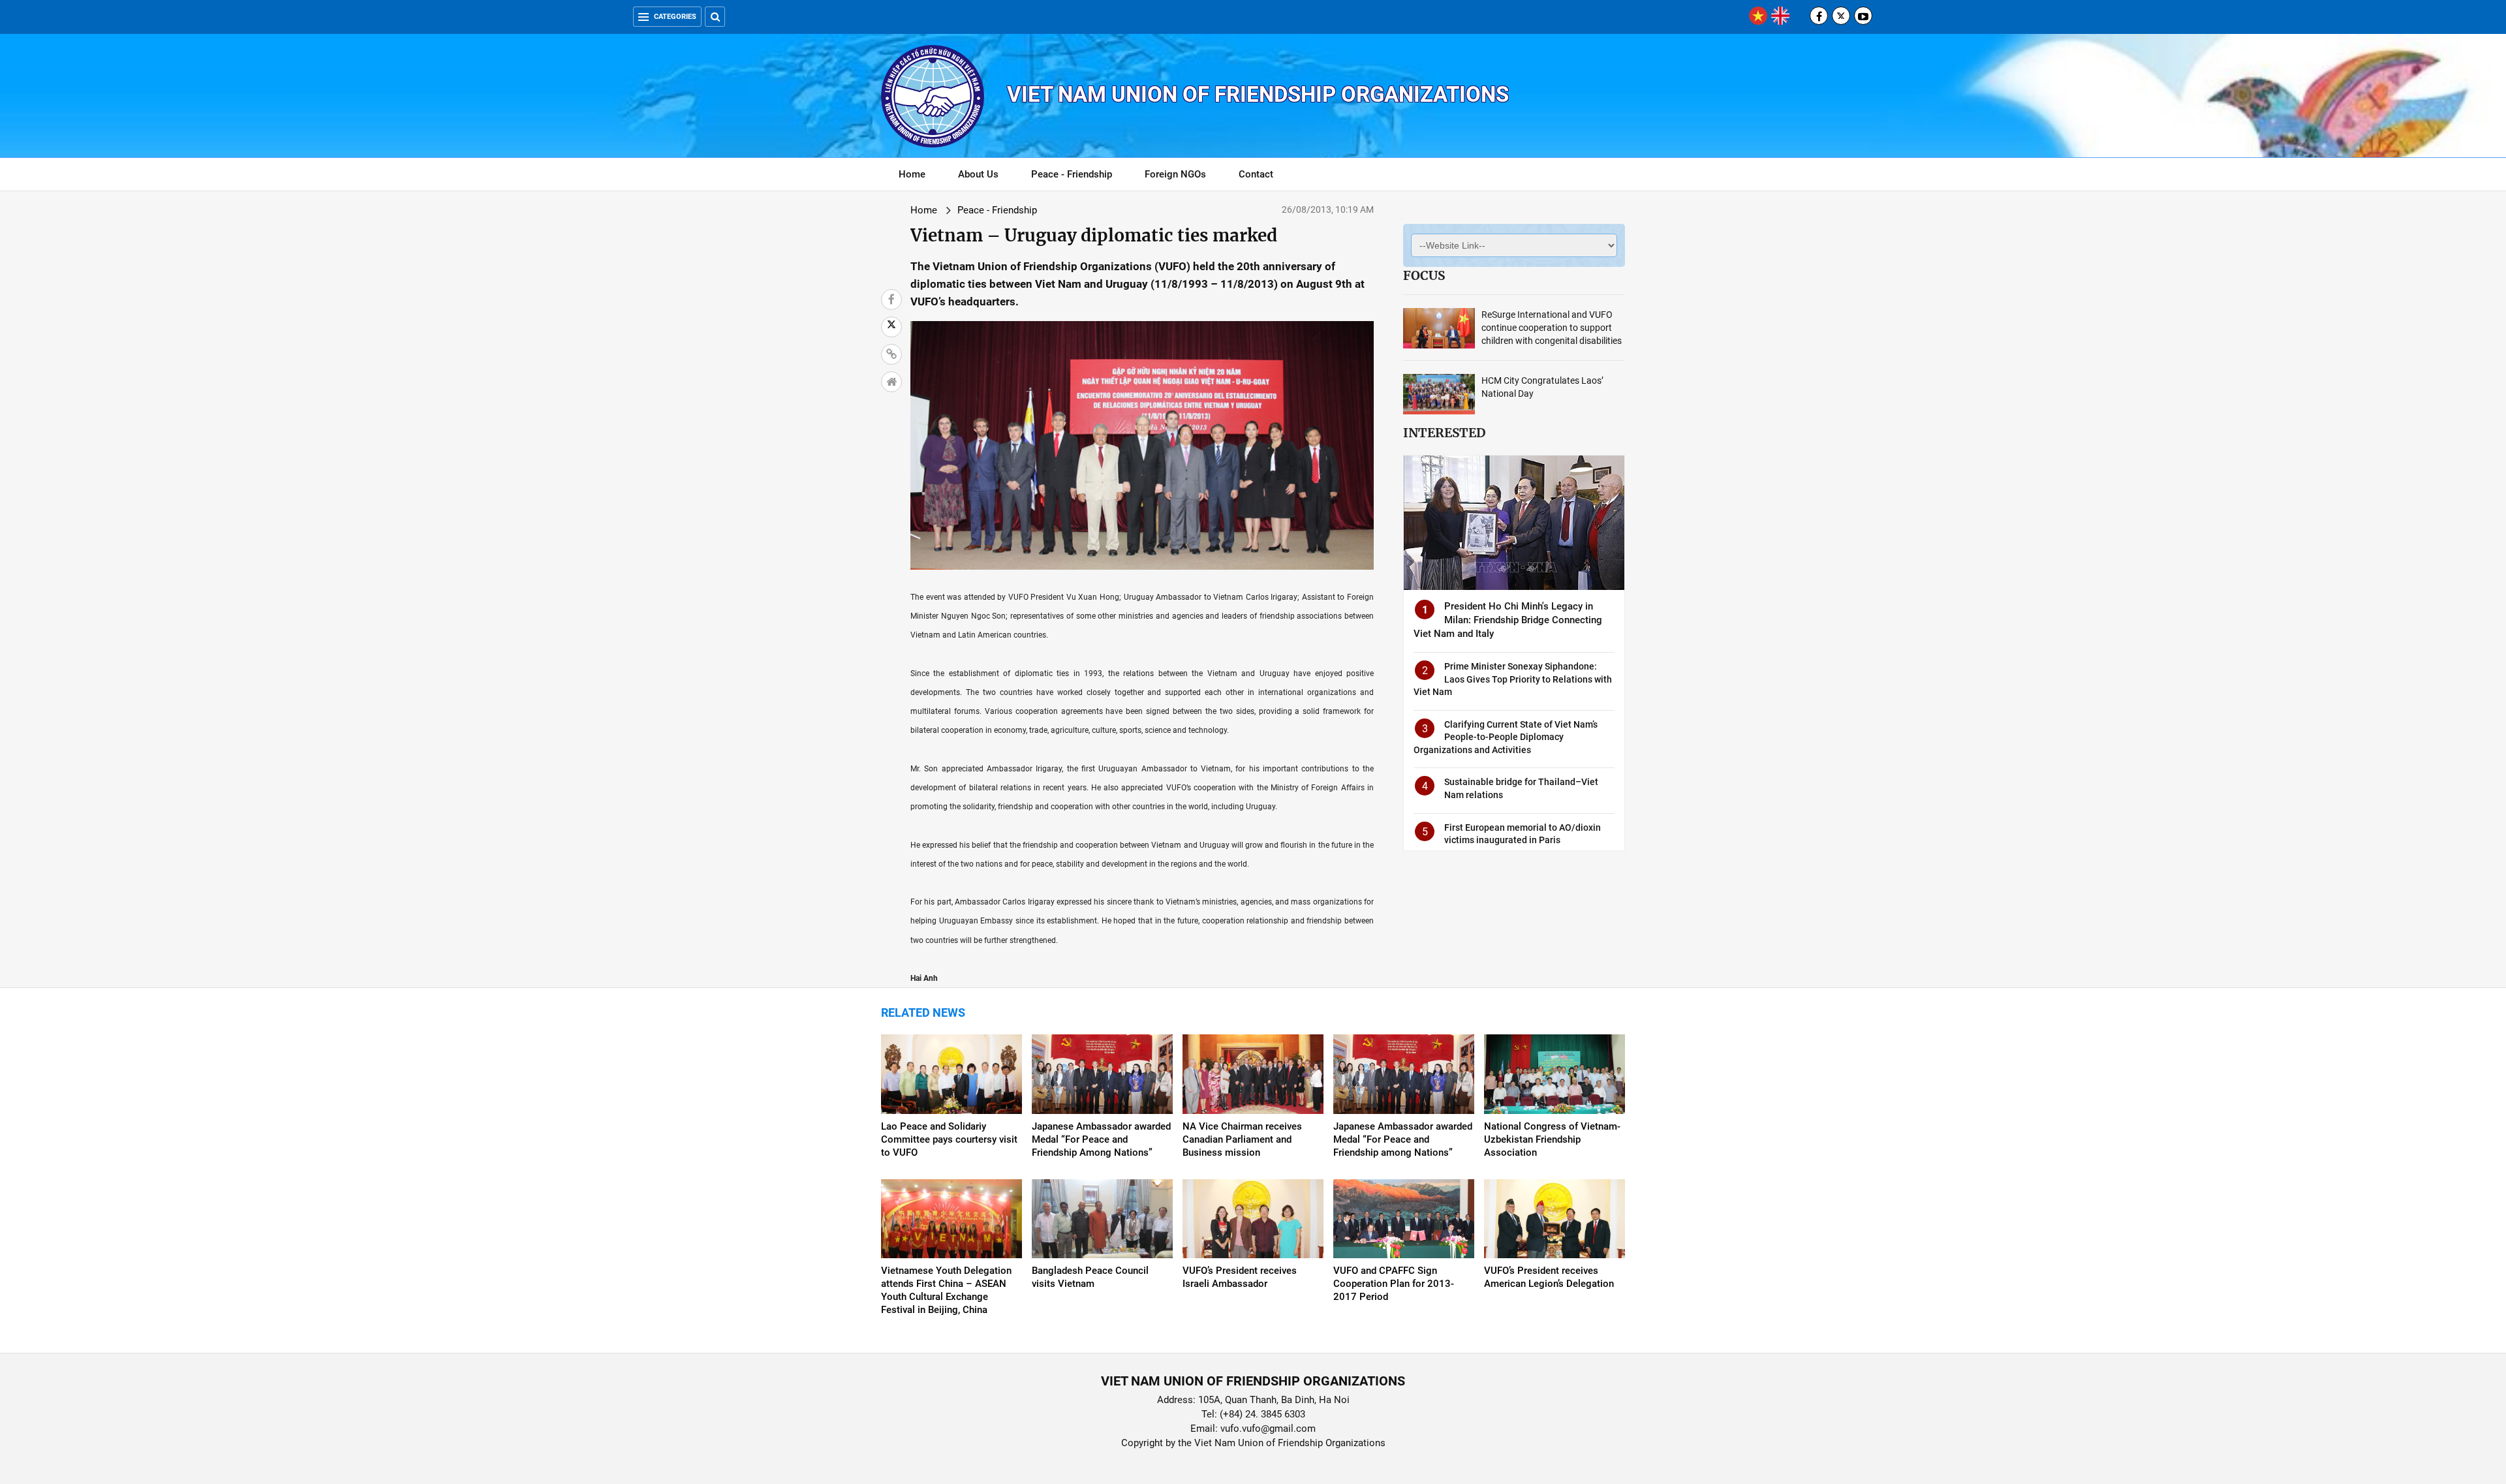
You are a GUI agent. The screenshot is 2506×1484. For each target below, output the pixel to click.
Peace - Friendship (1072, 174)
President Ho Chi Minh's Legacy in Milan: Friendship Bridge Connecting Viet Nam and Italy (1508, 620)
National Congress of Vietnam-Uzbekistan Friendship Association (1552, 1139)
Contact (1256, 174)
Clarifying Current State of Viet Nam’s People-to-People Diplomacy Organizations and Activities (1506, 737)
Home (912, 174)
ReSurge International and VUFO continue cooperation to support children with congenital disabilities (1552, 328)
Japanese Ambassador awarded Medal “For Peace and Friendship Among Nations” (1101, 1139)
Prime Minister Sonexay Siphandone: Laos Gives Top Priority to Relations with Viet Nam (1513, 679)
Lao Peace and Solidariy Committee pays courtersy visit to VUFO (949, 1139)
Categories (675, 17)
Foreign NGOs (1175, 174)
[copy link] (891, 354)
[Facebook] (1819, 16)
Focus (1424, 275)
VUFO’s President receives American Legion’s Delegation (1549, 1277)
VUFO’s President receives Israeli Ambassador (1240, 1277)
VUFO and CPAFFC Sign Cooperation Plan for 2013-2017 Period (1394, 1284)
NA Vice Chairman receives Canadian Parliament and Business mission (1242, 1139)
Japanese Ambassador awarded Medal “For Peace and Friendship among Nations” (1403, 1139)
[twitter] (1841, 16)
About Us (978, 174)
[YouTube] (1863, 16)
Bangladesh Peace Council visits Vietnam (1090, 1277)
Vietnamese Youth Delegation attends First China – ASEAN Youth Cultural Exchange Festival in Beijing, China (946, 1290)
